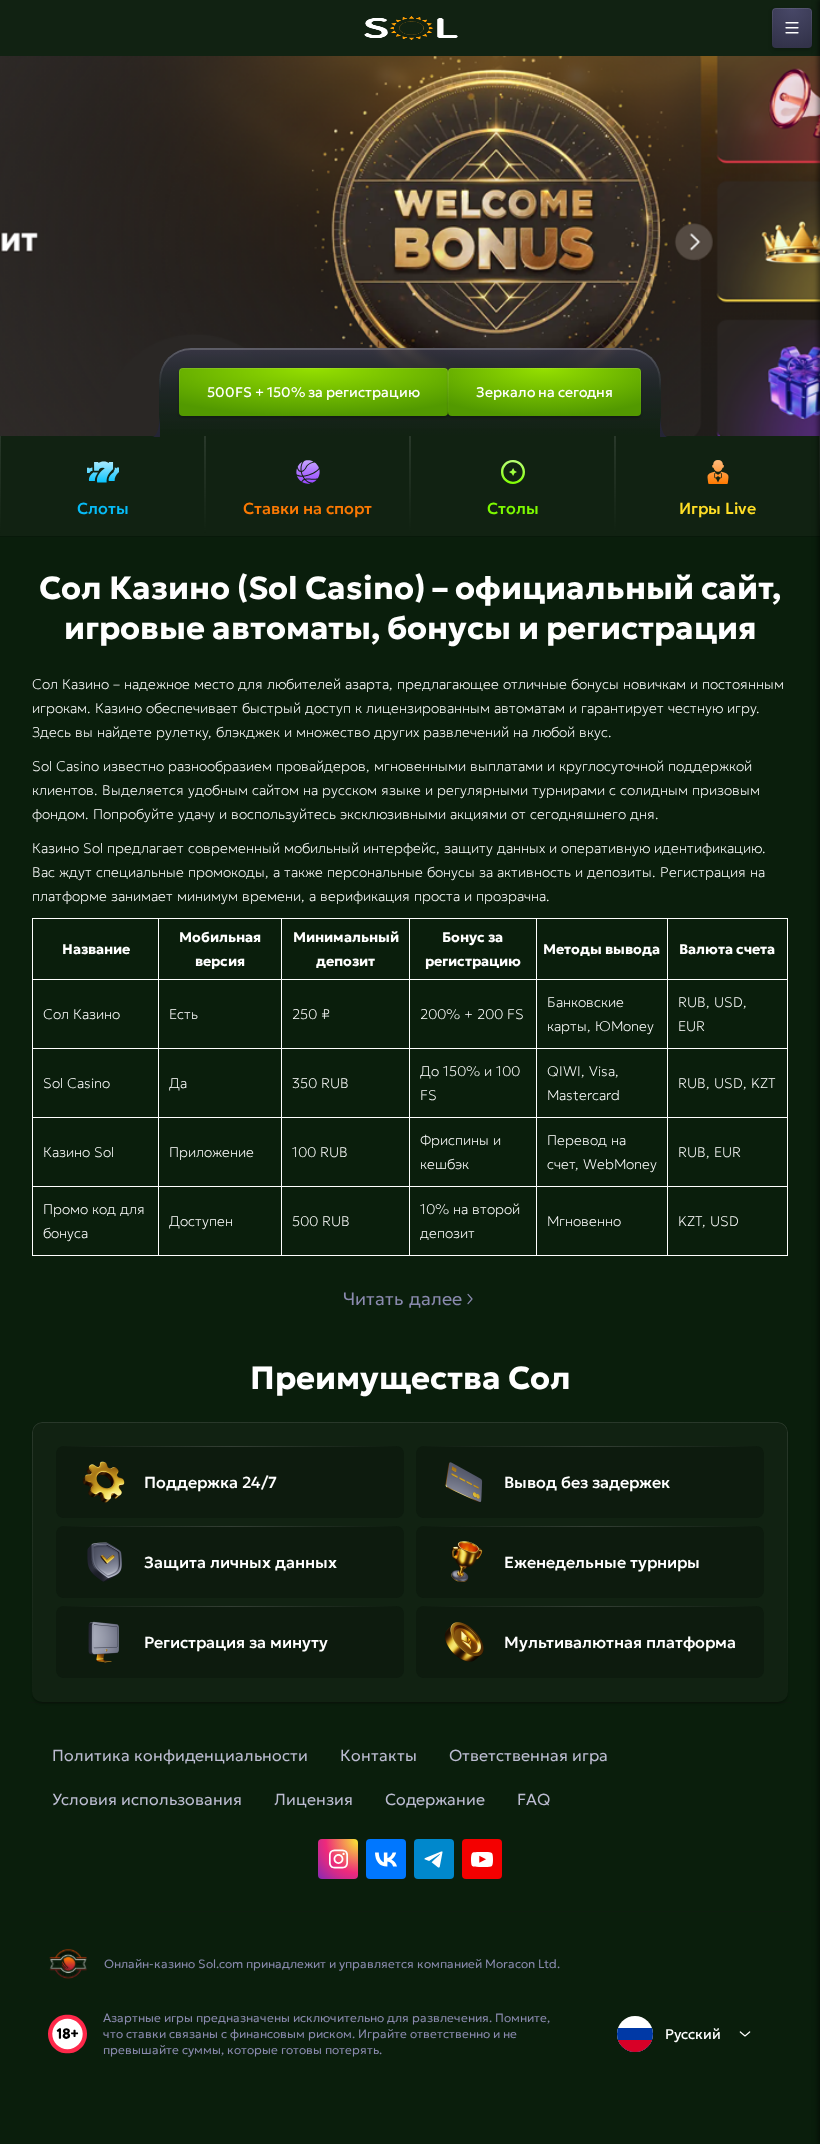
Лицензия (313, 1799)
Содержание (435, 1799)
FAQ (533, 1799)
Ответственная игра (528, 1755)
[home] (410, 28)
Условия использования (147, 1799)
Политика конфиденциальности (180, 1755)
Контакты (378, 1755)
